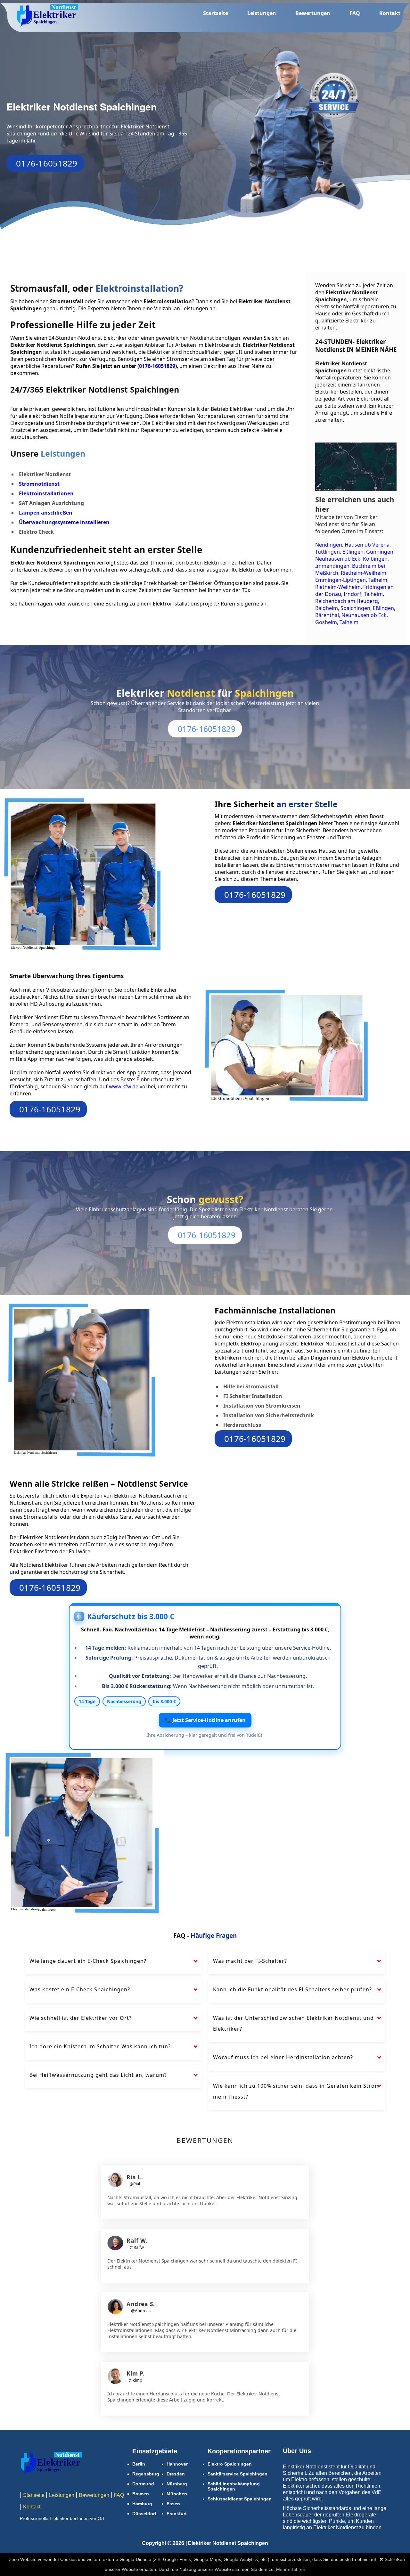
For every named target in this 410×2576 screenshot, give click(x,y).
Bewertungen (313, 13)
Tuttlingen (328, 552)
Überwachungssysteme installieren (64, 522)
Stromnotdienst (39, 484)
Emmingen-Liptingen (340, 580)
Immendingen (332, 566)
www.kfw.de (124, 1086)
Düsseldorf (144, 2514)
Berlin (139, 2464)
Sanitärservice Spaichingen (238, 2474)
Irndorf (353, 594)
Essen (173, 2504)
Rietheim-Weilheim (364, 573)
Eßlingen (353, 552)
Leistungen (262, 13)
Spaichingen (355, 608)
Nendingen (329, 545)
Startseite (216, 13)
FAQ (355, 13)
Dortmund (143, 2484)
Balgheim (327, 608)
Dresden (176, 2474)
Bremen (141, 2494)
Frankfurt (177, 2514)
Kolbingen (375, 559)
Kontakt (390, 13)
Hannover (177, 2464)
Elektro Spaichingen (230, 2464)
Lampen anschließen (46, 513)
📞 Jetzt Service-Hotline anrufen (205, 1720)
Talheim (378, 580)
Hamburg (142, 2504)
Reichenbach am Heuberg (347, 601)
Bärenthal (327, 615)
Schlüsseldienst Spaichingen (240, 2499)
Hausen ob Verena (367, 545)
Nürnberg (177, 2484)
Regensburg (146, 2474)
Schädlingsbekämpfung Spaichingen (234, 2486)
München (177, 2494)
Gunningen (380, 552)
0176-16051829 (47, 163)
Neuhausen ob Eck (338, 559)
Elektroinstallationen (46, 493)
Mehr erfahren (291, 2569)
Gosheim (326, 622)
